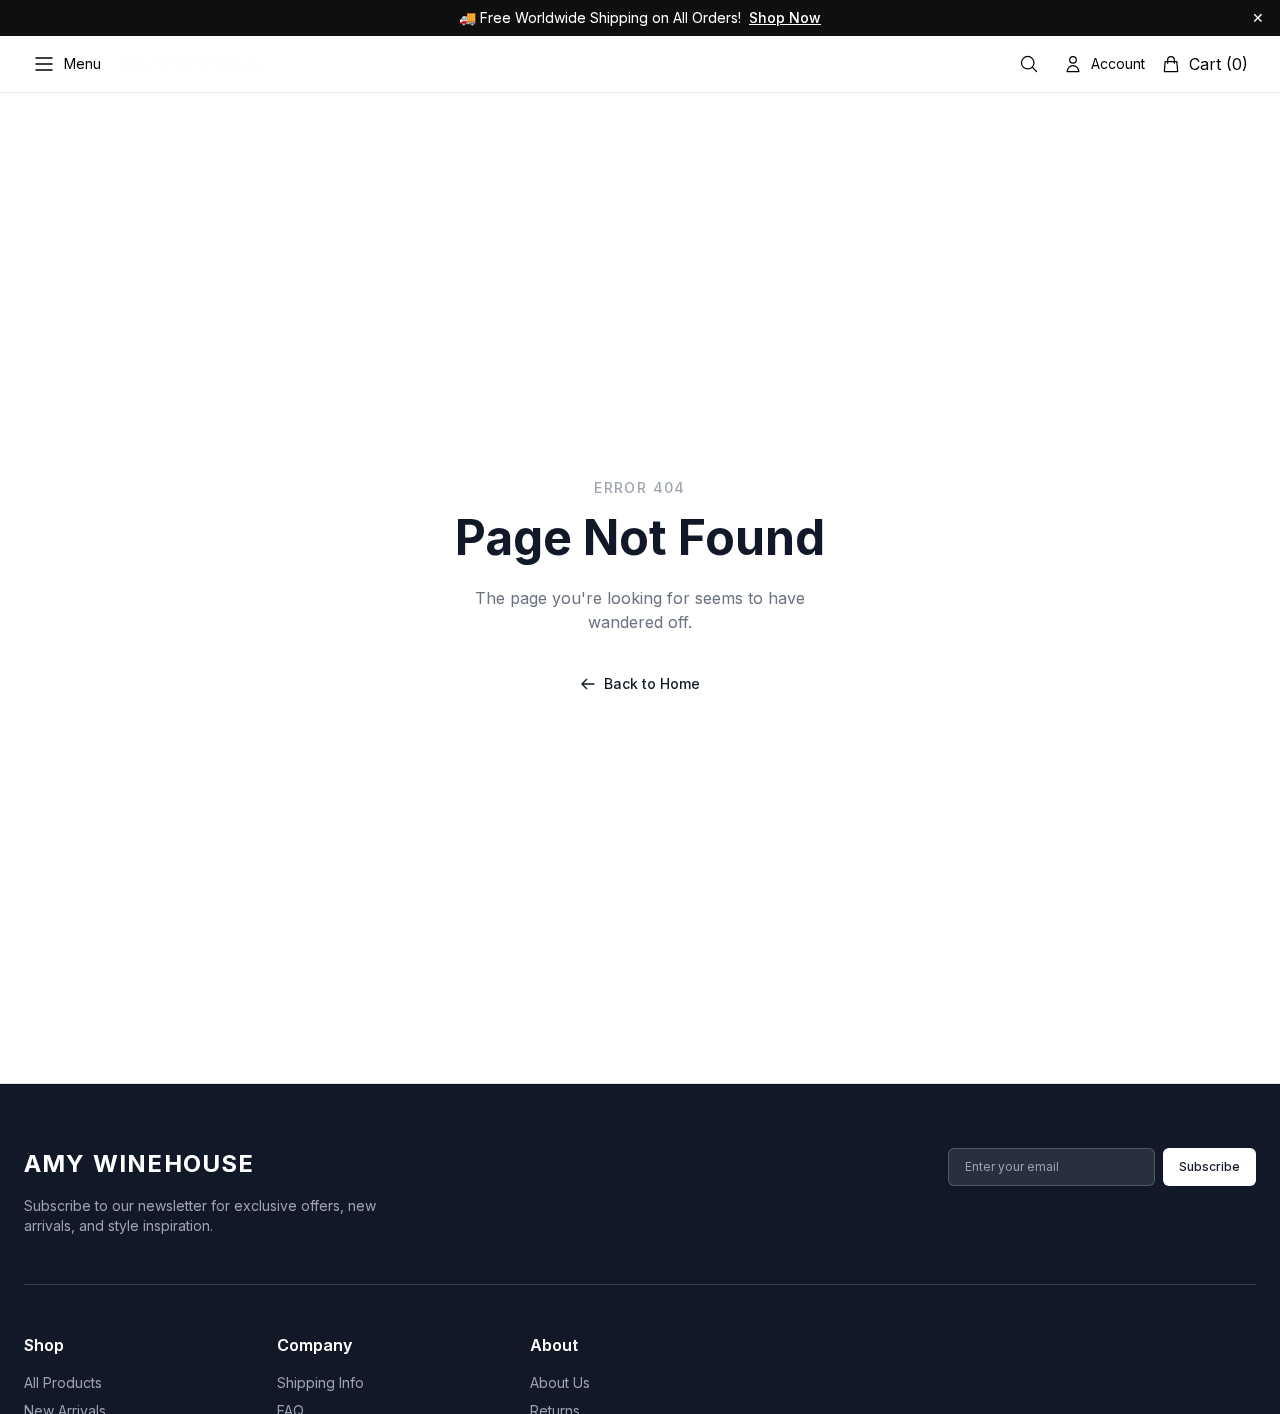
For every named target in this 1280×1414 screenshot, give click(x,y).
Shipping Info (320, 1382)
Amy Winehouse (139, 1163)
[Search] (1029, 64)
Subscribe (1209, 1166)
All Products (63, 1382)
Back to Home (652, 683)
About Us (560, 1382)
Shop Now (785, 17)
